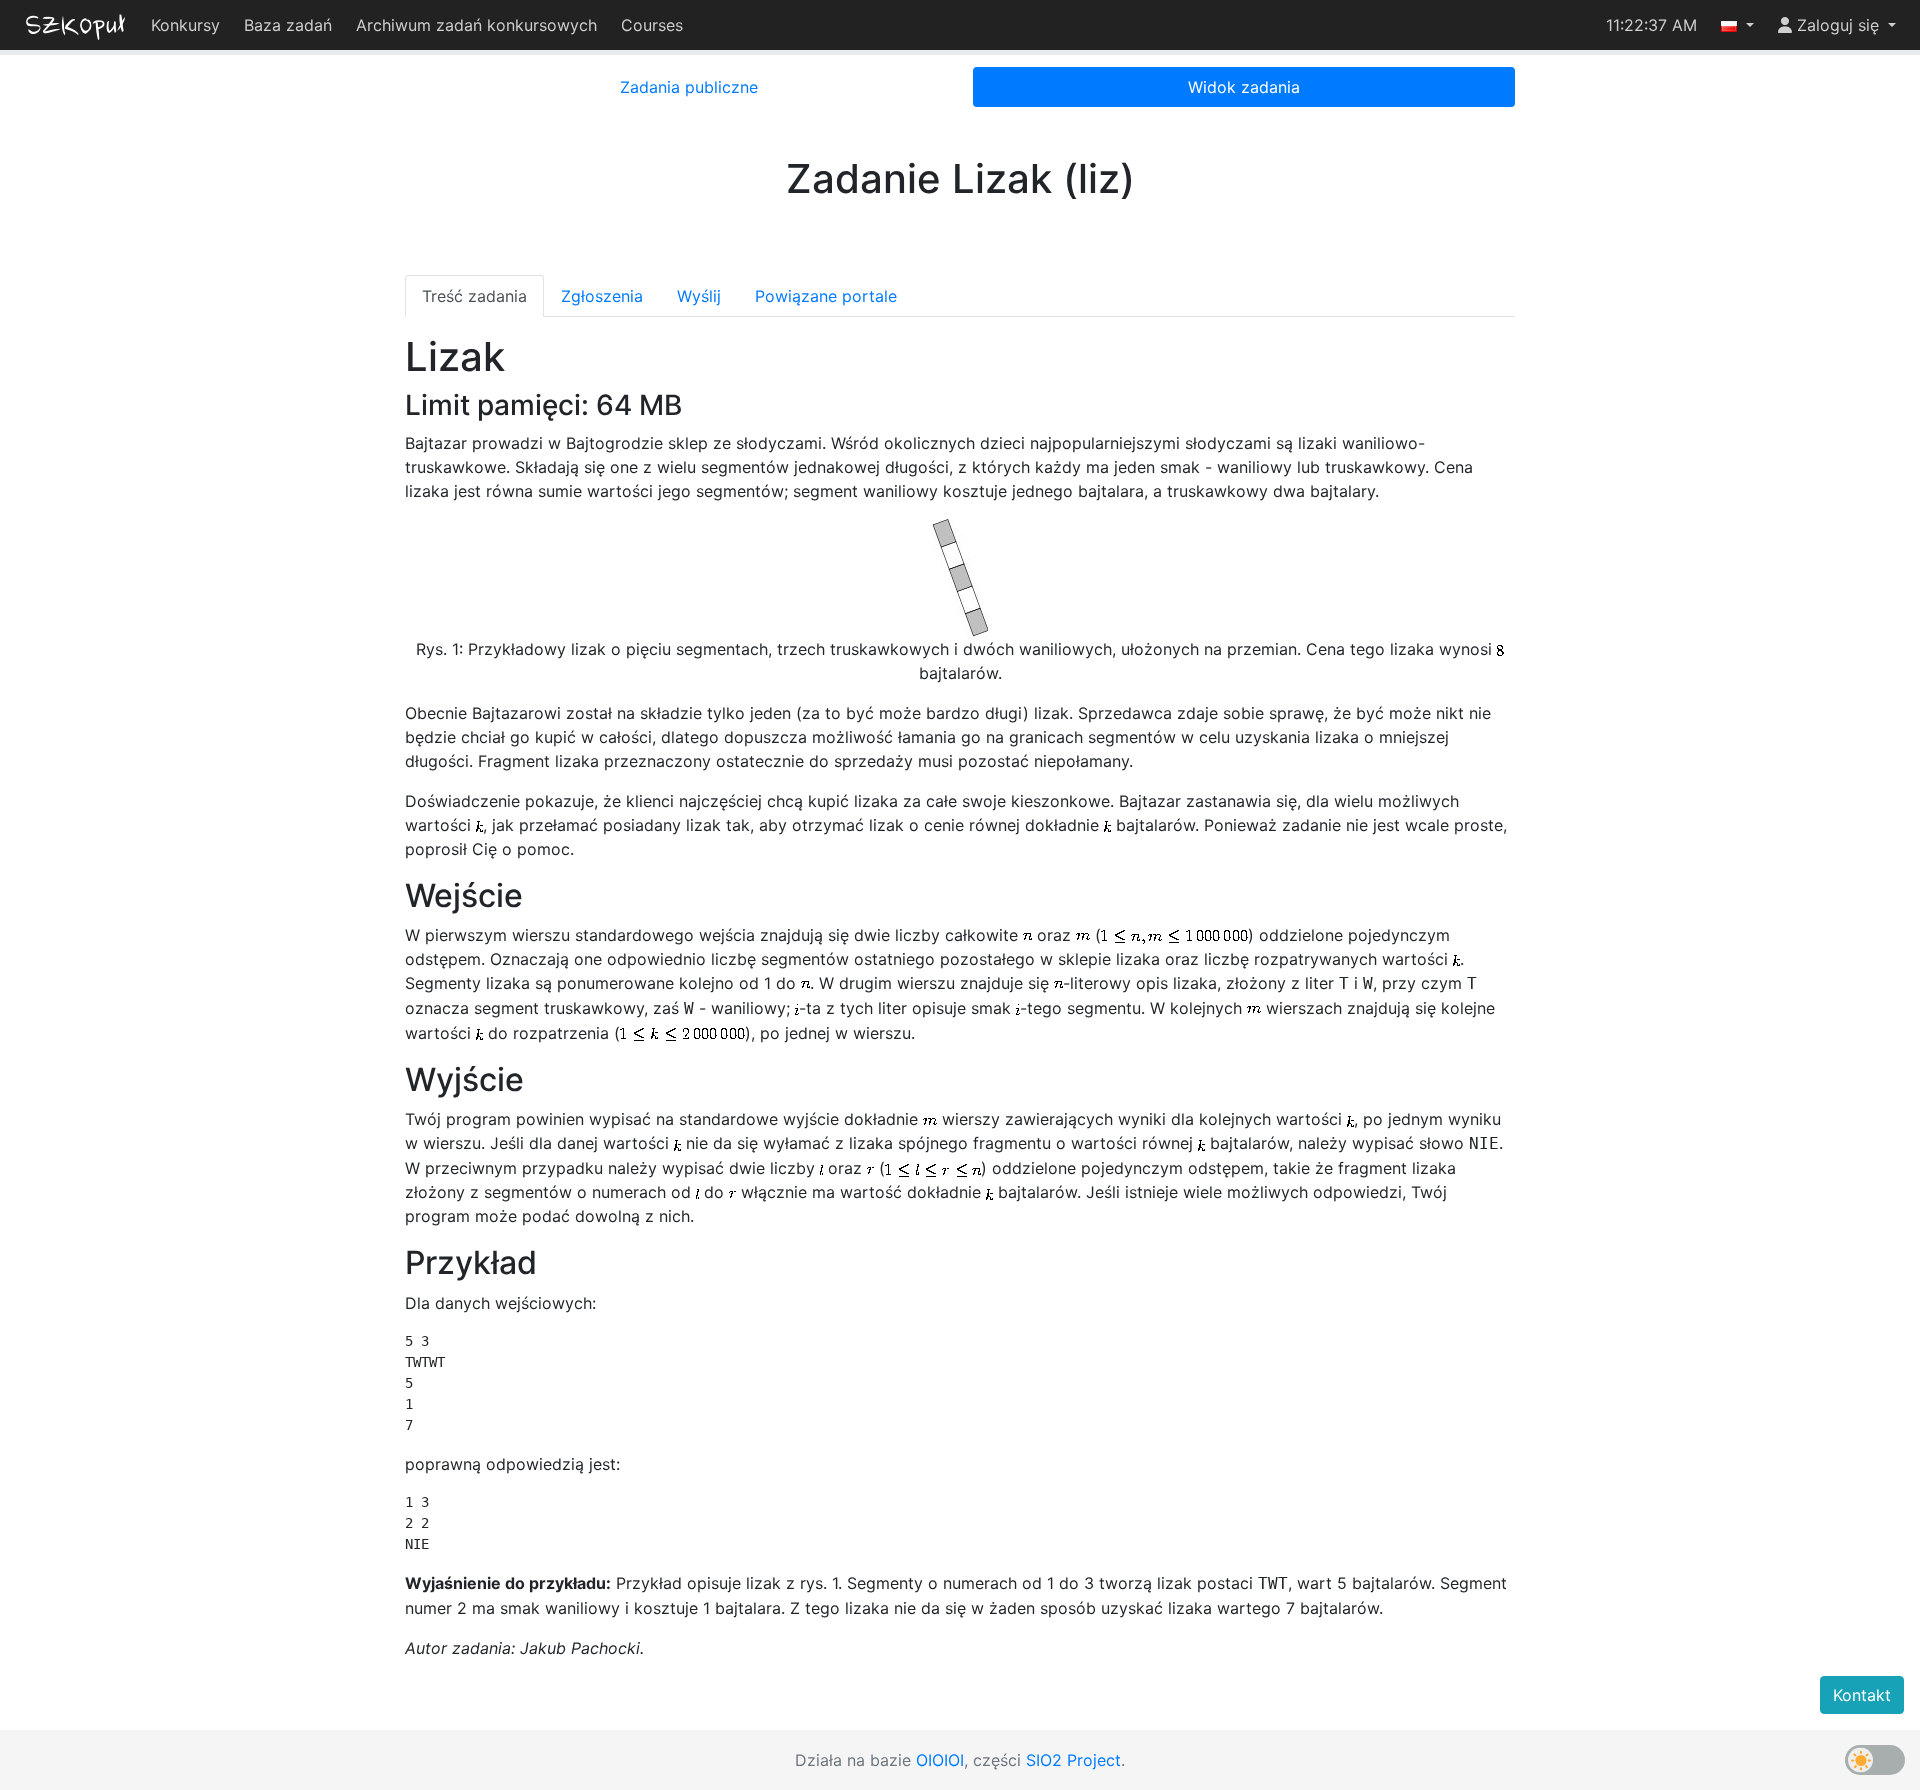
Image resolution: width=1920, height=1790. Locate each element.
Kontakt (1862, 1695)
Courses (652, 25)
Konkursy (185, 25)
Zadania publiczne (689, 87)
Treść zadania (474, 296)
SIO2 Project (1073, 1760)
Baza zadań (288, 25)
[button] (1737, 25)
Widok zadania (1244, 87)
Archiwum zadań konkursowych (476, 25)
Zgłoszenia (602, 296)
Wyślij (699, 296)
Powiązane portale (826, 296)
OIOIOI (940, 1760)
